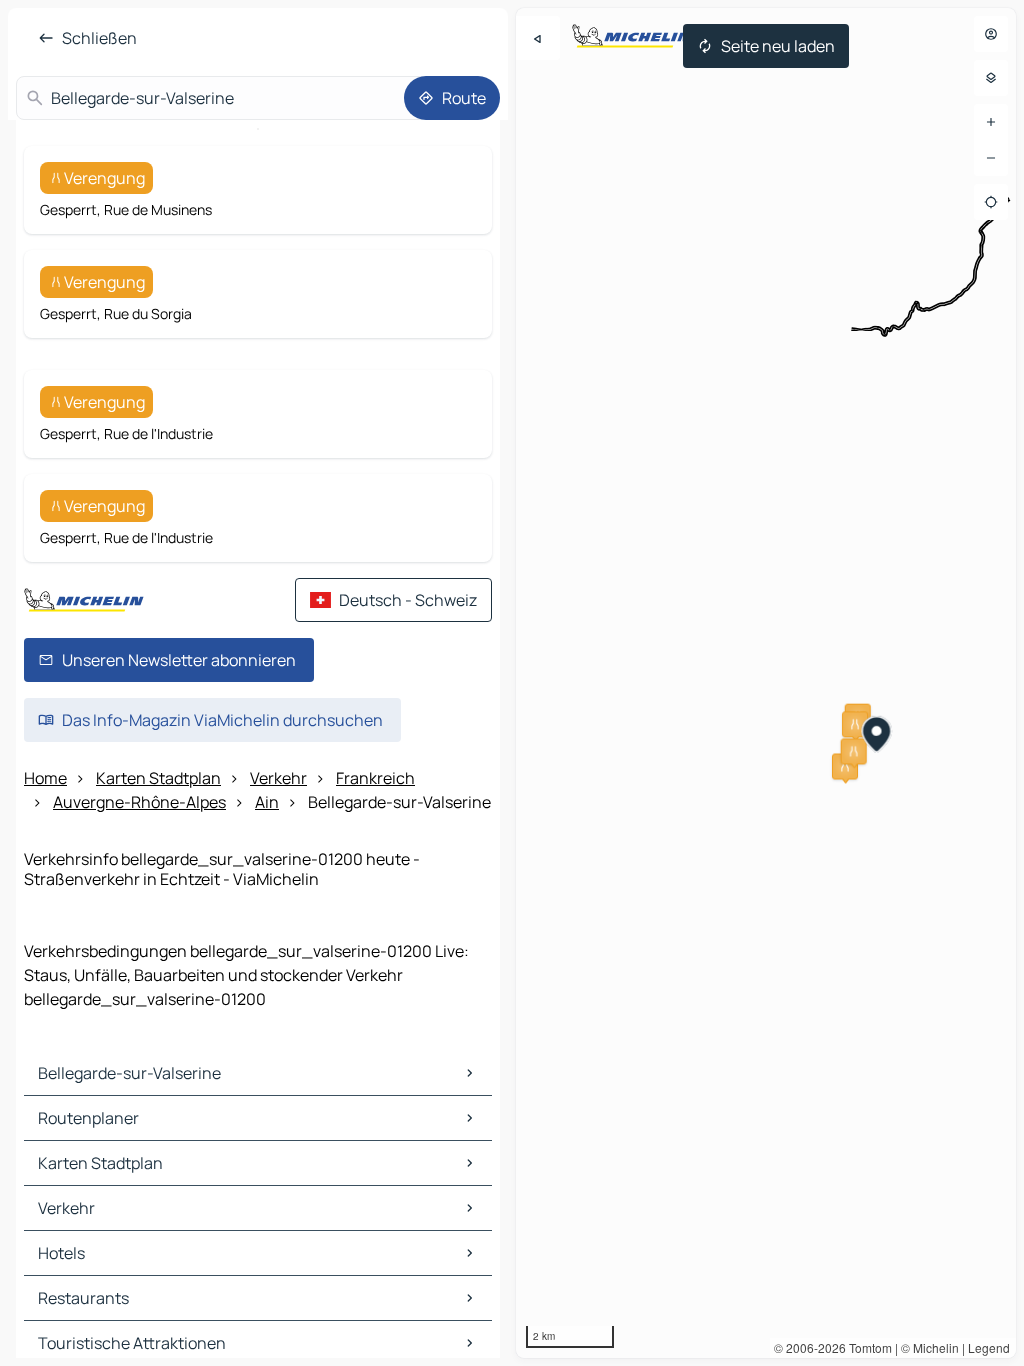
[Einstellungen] (991, 78)
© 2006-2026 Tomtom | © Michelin (866, 1347)
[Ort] (991, 202)
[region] (766, 683)
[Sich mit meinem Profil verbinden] (991, 34)
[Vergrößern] (991, 122)
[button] (855, 724)
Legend (989, 1347)
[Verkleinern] (991, 158)
